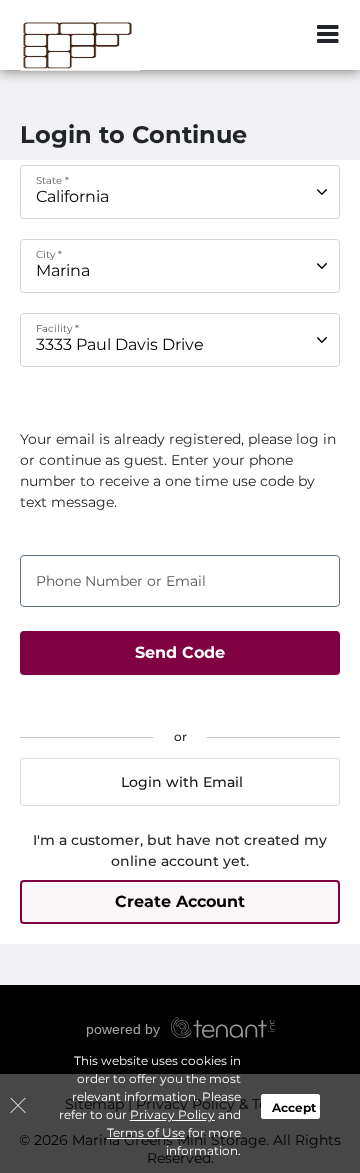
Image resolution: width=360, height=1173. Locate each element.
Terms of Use (146, 1132)
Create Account (180, 901)
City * (49, 254)
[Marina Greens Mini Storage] (116, 45)
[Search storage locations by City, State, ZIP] (285, 35)
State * (52, 180)
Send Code (180, 652)
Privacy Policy (172, 1114)
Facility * (57, 328)
